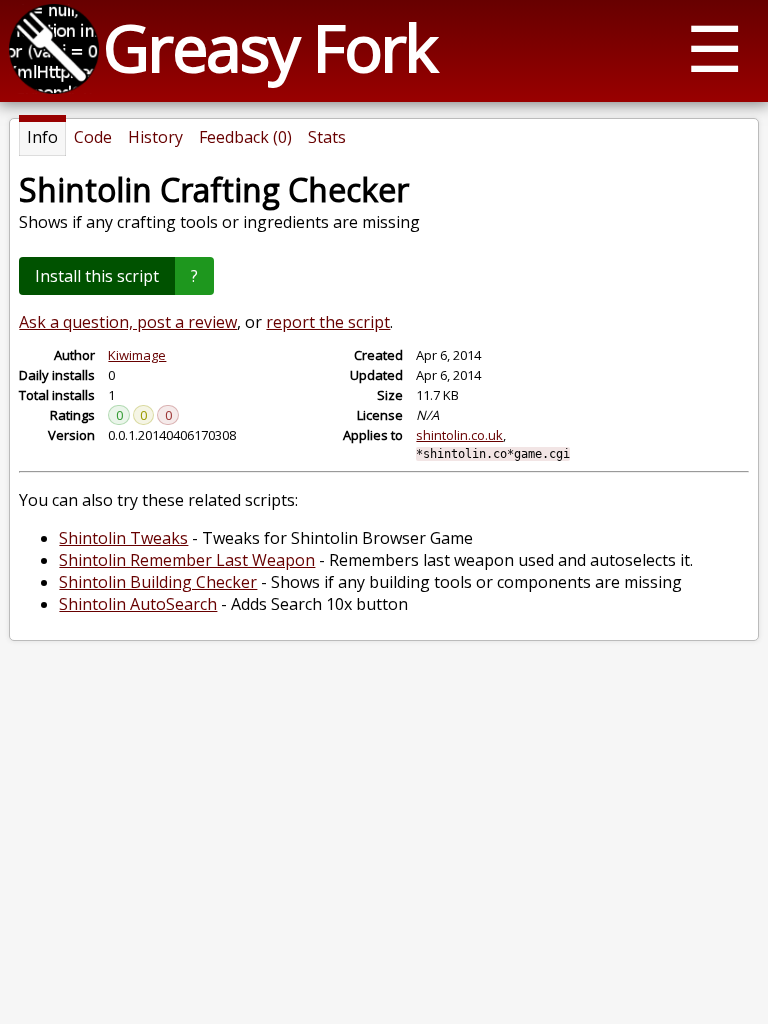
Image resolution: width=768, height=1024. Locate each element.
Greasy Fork (269, 47)
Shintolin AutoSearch (138, 604)
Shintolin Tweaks (123, 538)
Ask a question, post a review (128, 322)
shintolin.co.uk (459, 435)
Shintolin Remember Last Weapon (187, 560)
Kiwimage (137, 355)
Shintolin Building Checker (158, 582)
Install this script (97, 276)
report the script (328, 322)
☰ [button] (714, 47)
